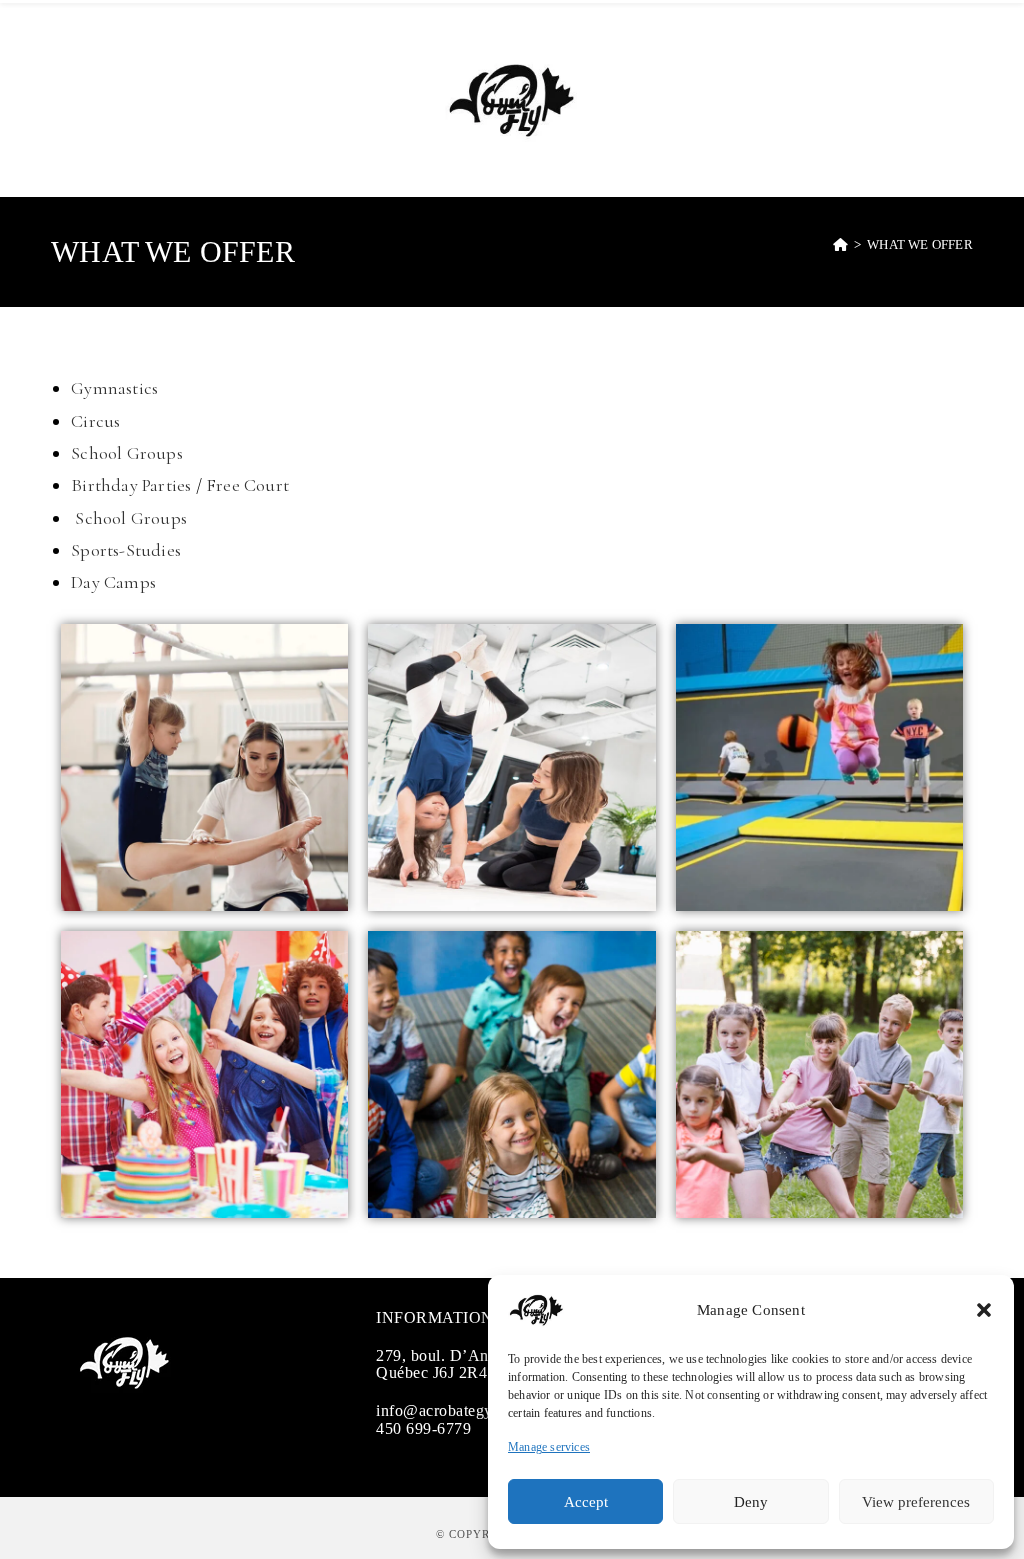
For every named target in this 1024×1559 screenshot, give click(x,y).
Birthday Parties (131, 485)
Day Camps (113, 582)
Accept (586, 1502)
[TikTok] (151, 1434)
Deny (751, 1502)
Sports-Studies (126, 550)
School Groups (127, 453)
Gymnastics (114, 388)
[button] (984, 1310)
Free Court (247, 485)
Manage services (549, 1447)
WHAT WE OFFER (920, 244)
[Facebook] (87, 1434)
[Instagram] (119, 1434)
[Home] (840, 244)
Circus (95, 421)
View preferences (916, 1502)
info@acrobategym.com (457, 1410)
